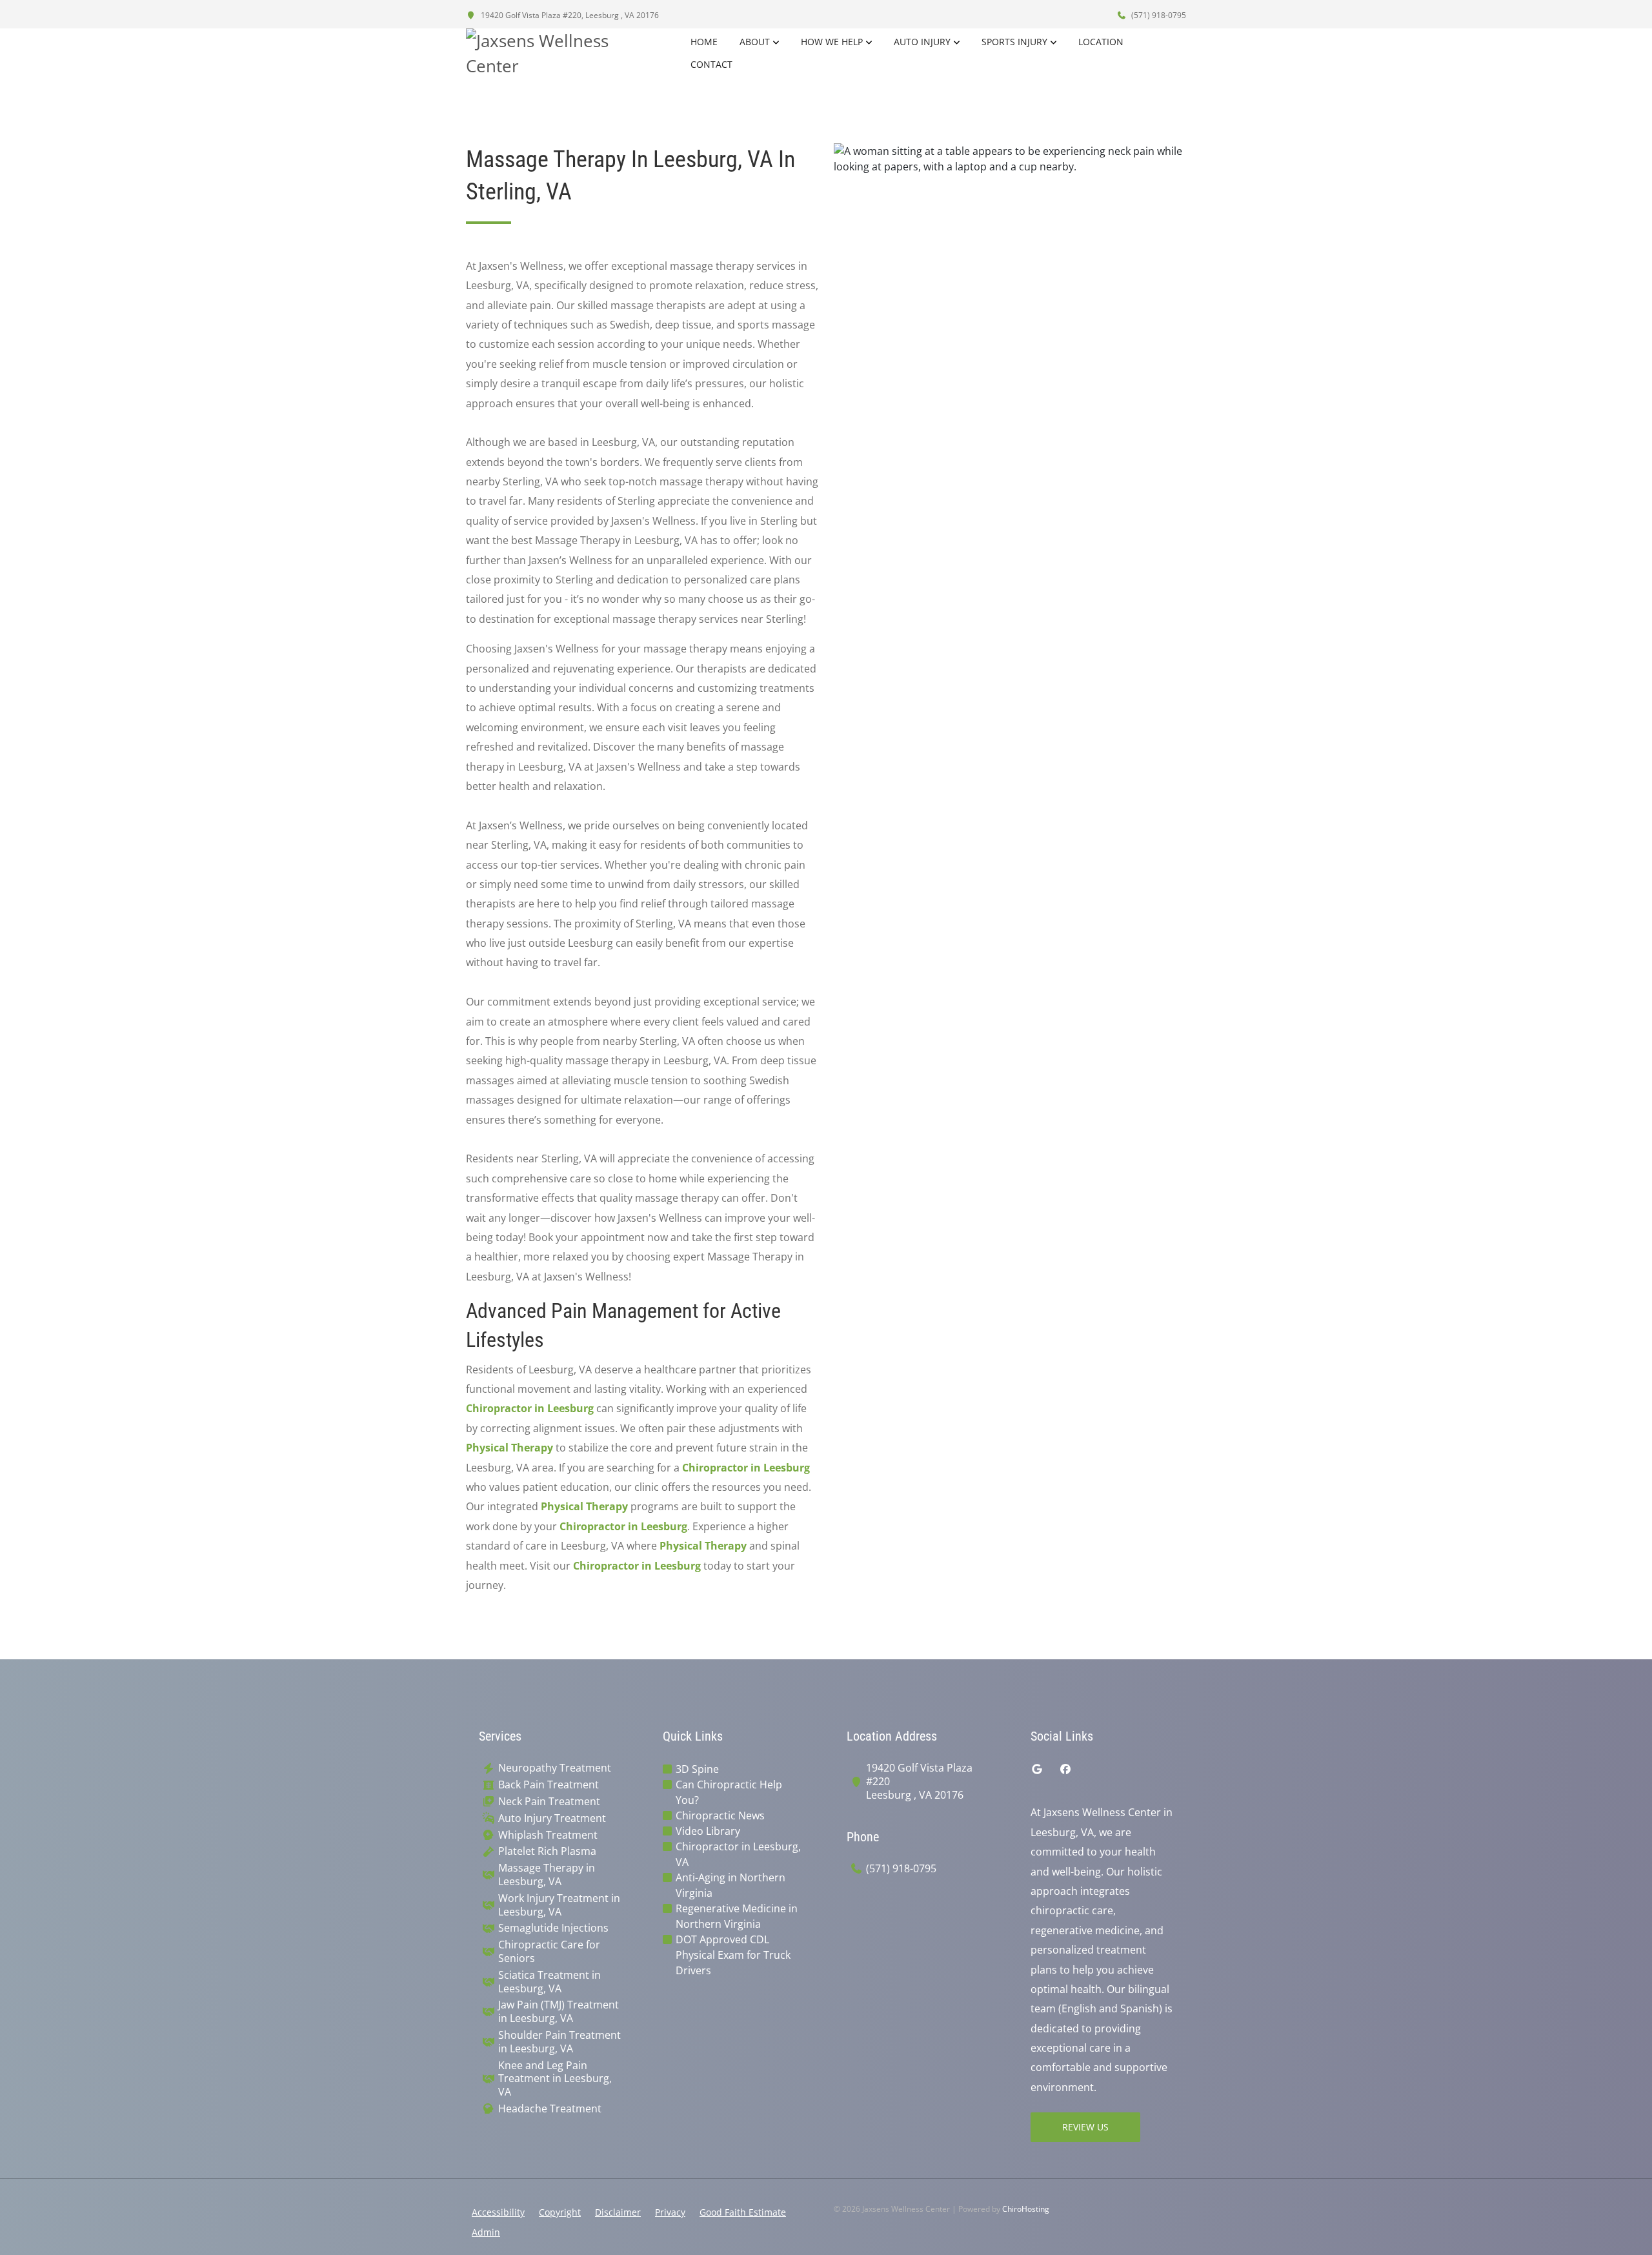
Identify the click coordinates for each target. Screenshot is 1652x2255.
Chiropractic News (720, 1815)
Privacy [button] (670, 2212)
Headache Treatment (550, 2109)
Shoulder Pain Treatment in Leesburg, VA (559, 2042)
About (755, 42)
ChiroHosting (1026, 2209)
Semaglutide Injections (553, 1928)
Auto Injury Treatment (552, 1818)
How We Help (832, 42)
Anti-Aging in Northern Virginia (730, 1885)
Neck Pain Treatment (549, 1802)
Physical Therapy (509, 1448)
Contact (711, 64)
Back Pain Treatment (549, 1785)
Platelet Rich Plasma (547, 1851)
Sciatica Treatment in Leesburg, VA (549, 1982)
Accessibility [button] (498, 2212)
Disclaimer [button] (618, 2212)
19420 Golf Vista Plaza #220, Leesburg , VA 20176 (569, 15)
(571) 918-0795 (1158, 15)
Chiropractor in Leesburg (530, 1408)
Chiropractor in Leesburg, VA (738, 1854)
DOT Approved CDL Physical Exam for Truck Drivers (733, 1955)
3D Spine (697, 1769)
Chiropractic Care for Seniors (549, 1952)
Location (1101, 42)
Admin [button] (486, 2232)
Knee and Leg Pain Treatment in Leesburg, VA (555, 2079)
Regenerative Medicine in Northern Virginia (737, 1916)
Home (704, 42)
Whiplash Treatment (548, 1835)
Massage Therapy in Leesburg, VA (547, 1875)
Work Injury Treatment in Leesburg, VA (559, 1905)
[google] (1037, 1769)
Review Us (1085, 2127)
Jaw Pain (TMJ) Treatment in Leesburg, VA (559, 2012)
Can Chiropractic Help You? (729, 1792)
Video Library (708, 1831)
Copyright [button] (560, 2212)
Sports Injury (1014, 42)
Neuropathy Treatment (555, 1768)
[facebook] (1065, 1769)
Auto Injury (922, 42)
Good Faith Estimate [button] (743, 2212)
